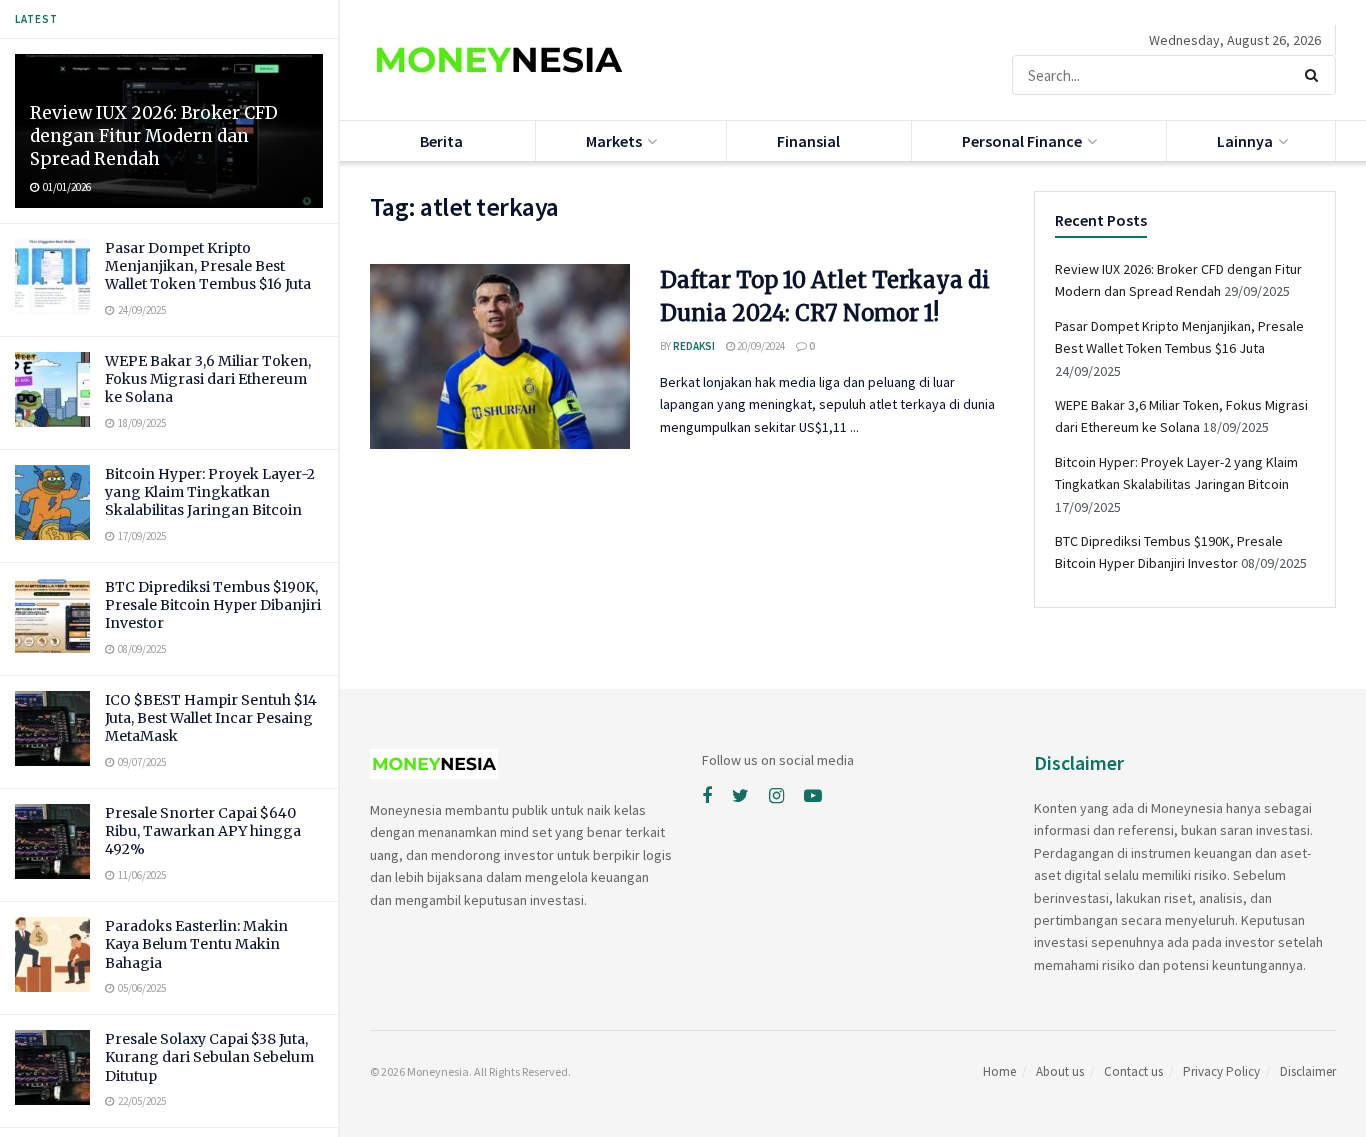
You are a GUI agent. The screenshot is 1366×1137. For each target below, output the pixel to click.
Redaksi (694, 346)
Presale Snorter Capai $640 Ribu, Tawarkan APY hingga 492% (203, 831)
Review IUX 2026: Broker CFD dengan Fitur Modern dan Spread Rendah (154, 136)
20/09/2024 (760, 346)
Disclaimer (1308, 1071)
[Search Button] (1315, 75)
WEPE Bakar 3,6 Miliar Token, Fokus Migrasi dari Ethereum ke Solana (208, 379)
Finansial (808, 141)
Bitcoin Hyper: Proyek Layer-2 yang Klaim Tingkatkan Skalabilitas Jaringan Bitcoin (210, 492)
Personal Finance (1022, 141)
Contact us (1133, 1071)
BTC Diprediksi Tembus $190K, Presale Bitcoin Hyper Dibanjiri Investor (213, 605)
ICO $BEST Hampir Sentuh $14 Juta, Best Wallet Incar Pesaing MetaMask (211, 718)
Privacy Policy (1221, 1071)
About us (1060, 1071)
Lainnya (1245, 141)
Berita (441, 141)
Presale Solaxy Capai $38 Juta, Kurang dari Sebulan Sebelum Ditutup (209, 1057)
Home (999, 1071)
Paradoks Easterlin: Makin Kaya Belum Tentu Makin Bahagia (196, 944)
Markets (614, 141)
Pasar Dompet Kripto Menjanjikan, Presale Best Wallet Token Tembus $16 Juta (208, 266)
